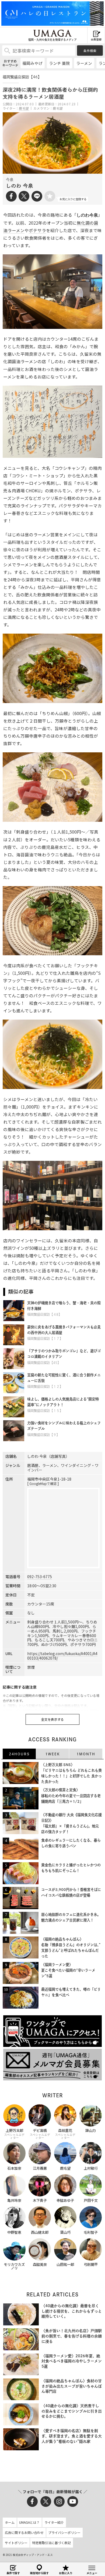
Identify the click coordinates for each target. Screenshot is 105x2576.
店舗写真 (58, 1456)
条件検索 (90, 51)
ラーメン (84, 63)
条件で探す (13, 2573)
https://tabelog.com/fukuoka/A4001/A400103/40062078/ (62, 1656)
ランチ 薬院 (59, 63)
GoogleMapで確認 (43, 1483)
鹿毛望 (24, 108)
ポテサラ (37, 230)
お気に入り (66, 2573)
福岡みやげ (32, 63)
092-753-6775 (40, 1577)
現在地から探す (39, 2573)
